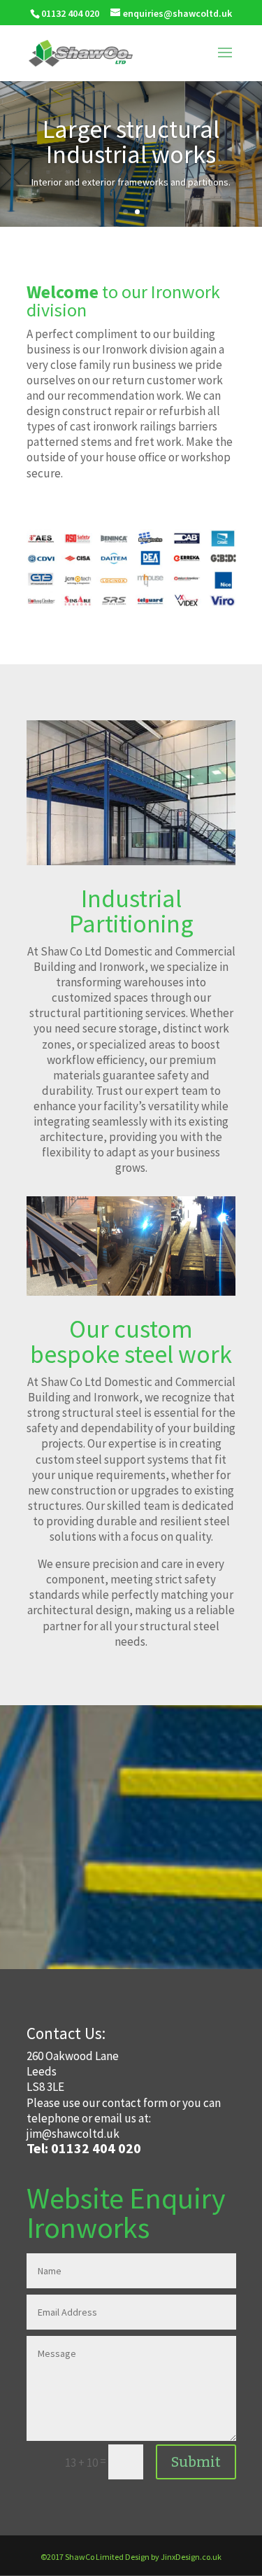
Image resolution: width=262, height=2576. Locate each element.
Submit (196, 2462)
